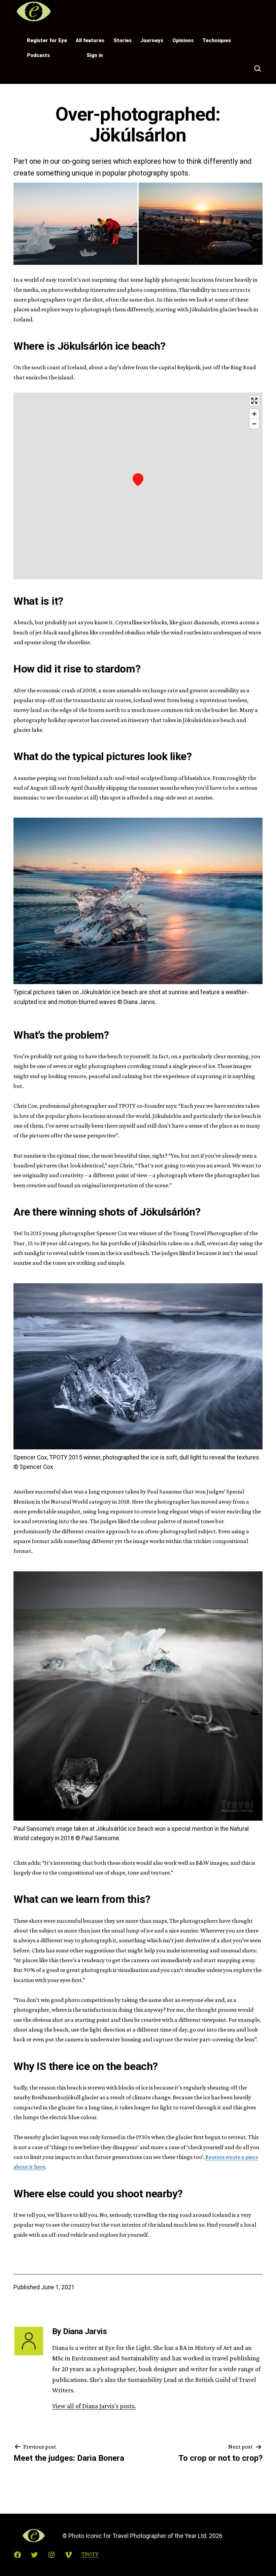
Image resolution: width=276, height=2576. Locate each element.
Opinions (183, 40)
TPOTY (69, 55)
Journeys (152, 40)
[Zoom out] (254, 424)
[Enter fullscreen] (254, 401)
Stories (123, 40)
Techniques (217, 40)
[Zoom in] (254, 414)
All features (90, 40)
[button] (75, 224)
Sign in (95, 55)
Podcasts (38, 55)
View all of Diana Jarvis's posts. (94, 2406)
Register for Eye (47, 40)
